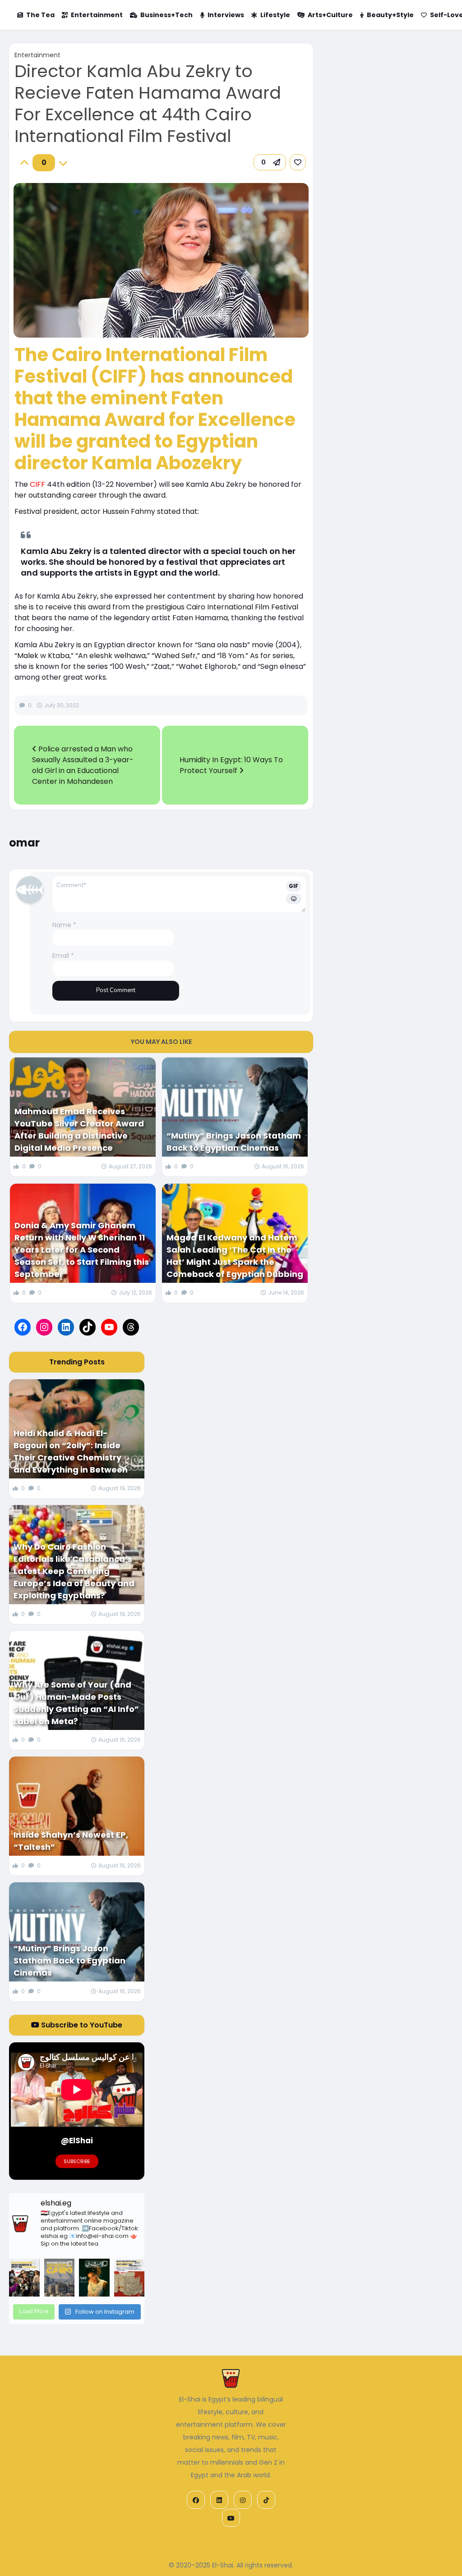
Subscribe (77, 2161)
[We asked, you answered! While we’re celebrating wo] (24, 2278)
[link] (298, 162)
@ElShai (77, 2141)
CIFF (37, 484)
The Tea (40, 15)
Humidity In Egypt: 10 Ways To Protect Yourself (231, 765)
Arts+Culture (330, 15)
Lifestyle (275, 15)
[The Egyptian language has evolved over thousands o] (129, 2278)
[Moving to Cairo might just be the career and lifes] (59, 2278)
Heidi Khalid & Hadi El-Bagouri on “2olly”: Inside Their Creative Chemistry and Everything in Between (71, 1451)
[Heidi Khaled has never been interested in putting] (94, 2278)
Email (63, 956)
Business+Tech (166, 15)
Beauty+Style (390, 15)
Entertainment (97, 15)
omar (24, 843)
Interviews (226, 15)
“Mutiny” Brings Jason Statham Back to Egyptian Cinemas (234, 1142)
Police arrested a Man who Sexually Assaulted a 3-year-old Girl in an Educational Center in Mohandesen (83, 765)
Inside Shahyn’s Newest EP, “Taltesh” (71, 1841)
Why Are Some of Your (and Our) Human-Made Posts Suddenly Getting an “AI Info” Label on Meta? (76, 1703)
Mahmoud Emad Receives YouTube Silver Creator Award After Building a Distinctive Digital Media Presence (79, 1130)
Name (64, 925)
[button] (270, 162)
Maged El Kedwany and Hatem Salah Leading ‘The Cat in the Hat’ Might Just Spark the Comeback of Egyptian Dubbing (235, 1256)
